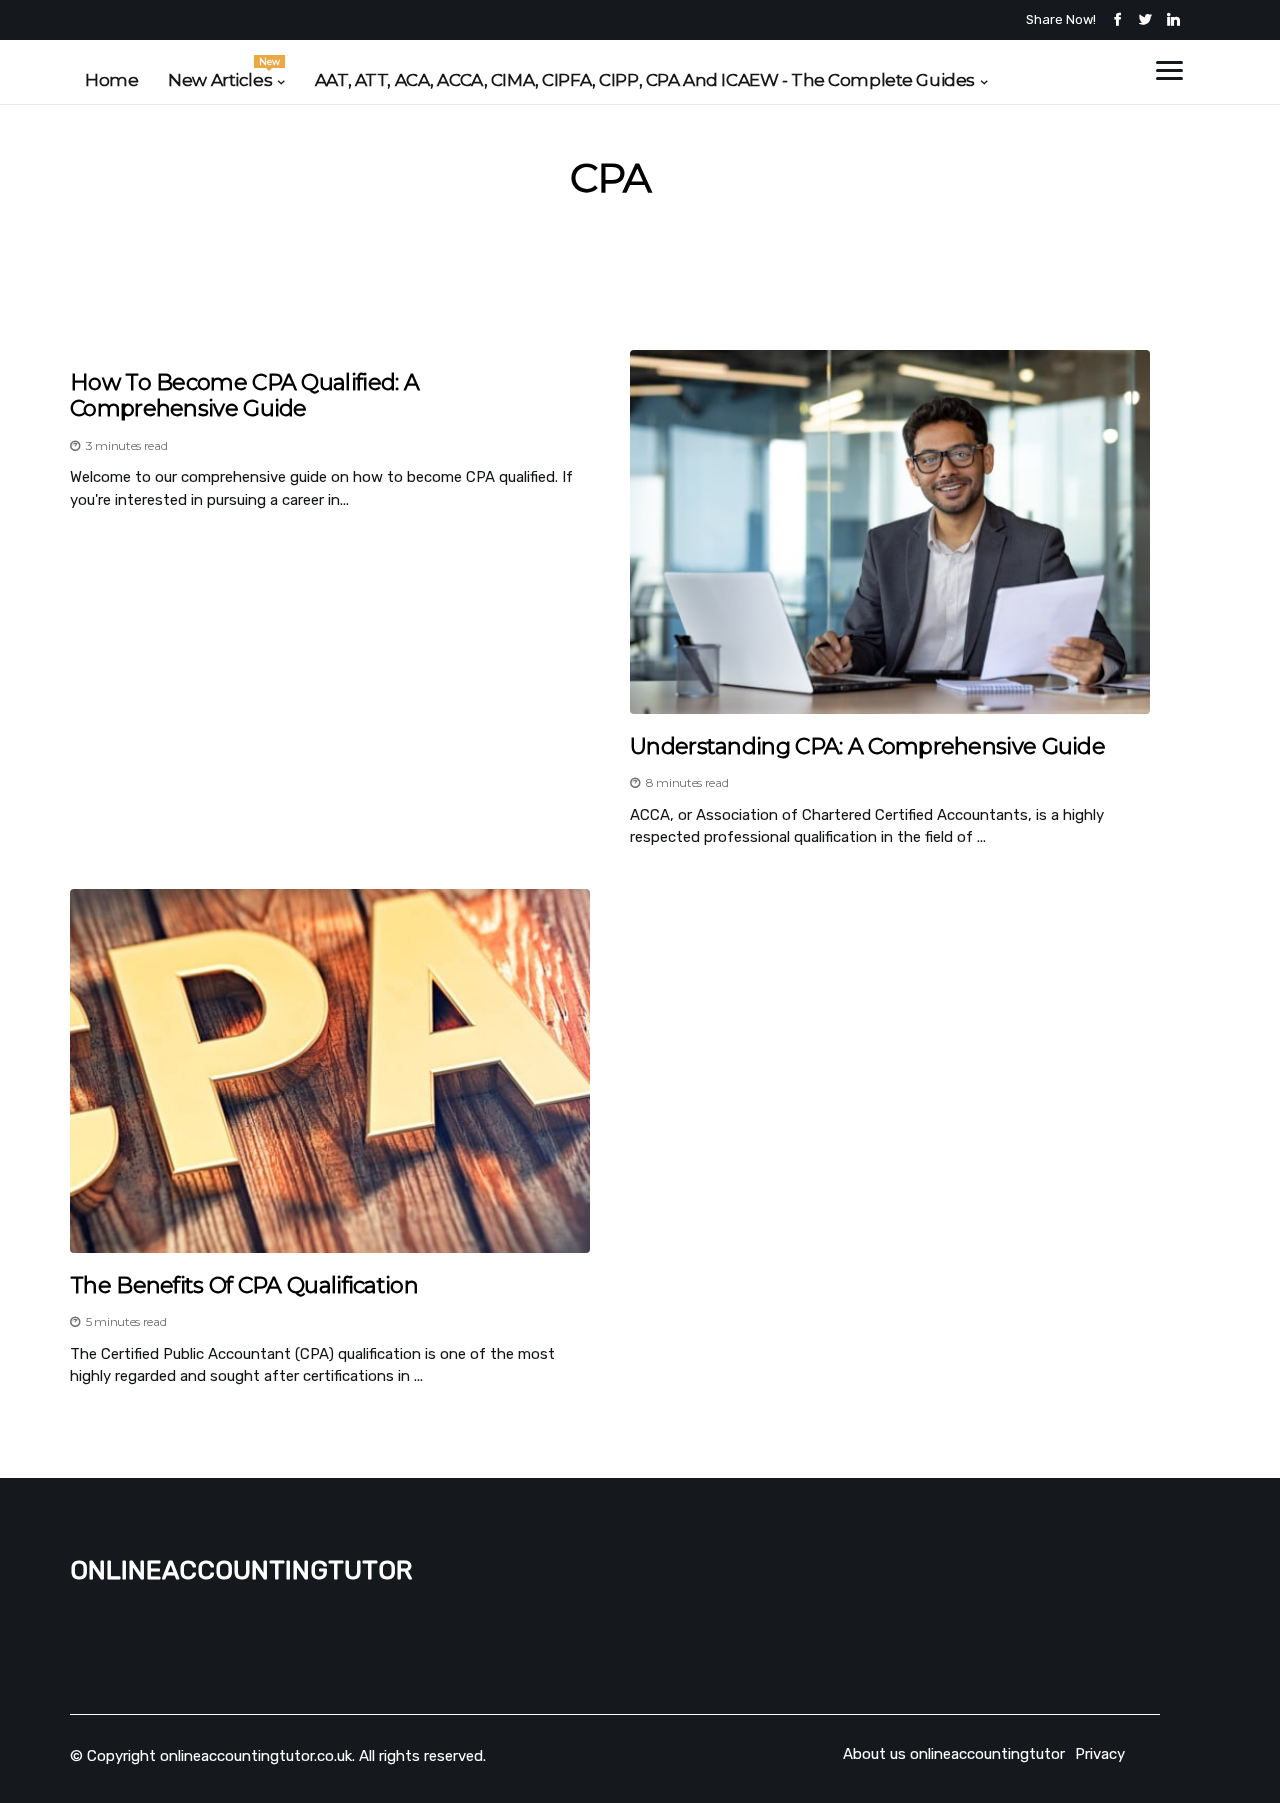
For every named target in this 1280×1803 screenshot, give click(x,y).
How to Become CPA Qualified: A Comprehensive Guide (244, 396)
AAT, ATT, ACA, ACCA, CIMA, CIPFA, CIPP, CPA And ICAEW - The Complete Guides (645, 80)
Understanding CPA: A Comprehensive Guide (867, 747)
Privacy (1100, 1754)
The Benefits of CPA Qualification (244, 1286)
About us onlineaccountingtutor (954, 1754)
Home (111, 80)
